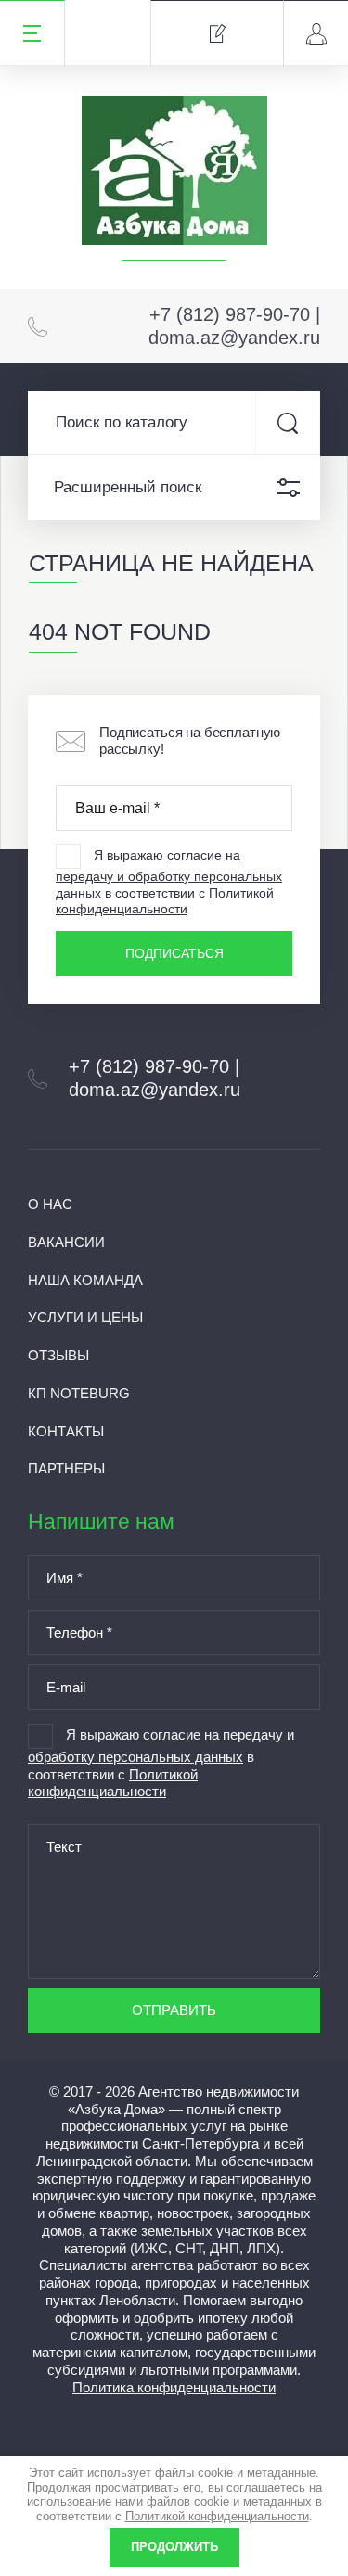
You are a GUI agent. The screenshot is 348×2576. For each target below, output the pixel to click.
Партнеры (66, 1468)
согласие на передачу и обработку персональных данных (169, 874)
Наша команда (85, 1280)
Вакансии (66, 1242)
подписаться (174, 953)
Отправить (174, 2010)
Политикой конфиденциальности (165, 901)
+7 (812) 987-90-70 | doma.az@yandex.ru (234, 326)
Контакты (66, 1431)
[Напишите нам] (217, 33)
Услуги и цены (85, 1317)
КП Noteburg (79, 1393)
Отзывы (58, 1355)
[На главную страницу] (174, 175)
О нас (50, 1204)
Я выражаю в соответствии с (169, 882)
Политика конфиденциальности (174, 2387)
